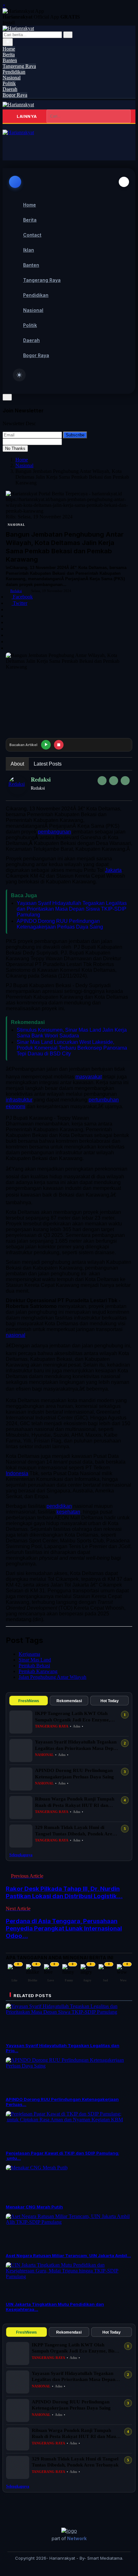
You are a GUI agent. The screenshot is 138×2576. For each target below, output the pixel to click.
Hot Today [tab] (110, 1701)
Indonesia (17, 1473)
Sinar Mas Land (35, 1660)
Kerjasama (29, 1654)
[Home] (18, 105)
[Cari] (68, 35)
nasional (16, 1335)
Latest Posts (48, 764)
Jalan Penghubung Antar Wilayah (52, 1677)
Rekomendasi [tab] (69, 1701)
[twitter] (114, 781)
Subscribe (75, 435)
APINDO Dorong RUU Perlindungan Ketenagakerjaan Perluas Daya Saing (60, 924)
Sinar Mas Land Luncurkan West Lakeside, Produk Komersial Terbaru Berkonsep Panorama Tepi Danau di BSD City (72, 1048)
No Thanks (15, 448)
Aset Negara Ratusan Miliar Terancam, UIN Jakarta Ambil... (68, 2255)
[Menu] (5, 127)
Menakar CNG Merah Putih (34, 2207)
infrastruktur (19, 1100)
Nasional (24, 465)
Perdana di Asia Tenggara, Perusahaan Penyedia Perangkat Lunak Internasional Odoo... (64, 1928)
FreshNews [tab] (29, 1701)
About (17, 764)
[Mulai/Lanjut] (46, 745)
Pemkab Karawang (38, 1671)
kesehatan (68, 1512)
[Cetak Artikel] (9, 648)
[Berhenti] (59, 745)
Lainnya (27, 116)
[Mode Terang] (8, 42)
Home (22, 460)
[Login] (12, 145)
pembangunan (54, 832)
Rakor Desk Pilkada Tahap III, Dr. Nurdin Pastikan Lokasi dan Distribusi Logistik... (64, 1892)
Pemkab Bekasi (34, 1666)
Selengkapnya (21, 1855)
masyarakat (89, 1077)
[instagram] (125, 781)
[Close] (124, 182)
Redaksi (16, 591)
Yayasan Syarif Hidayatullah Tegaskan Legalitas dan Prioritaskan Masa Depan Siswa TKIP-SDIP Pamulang (72, 909)
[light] (19, 375)
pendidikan (59, 1506)
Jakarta (113, 870)
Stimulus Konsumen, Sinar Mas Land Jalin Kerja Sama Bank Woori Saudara (72, 1033)
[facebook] (102, 781)
